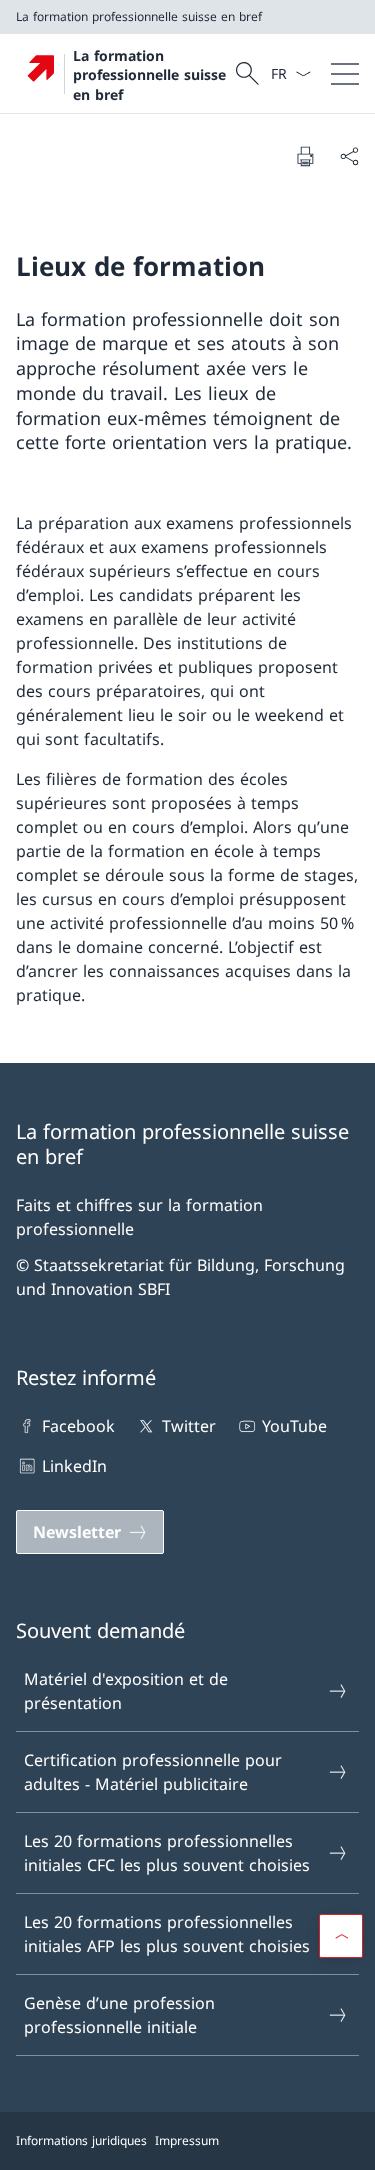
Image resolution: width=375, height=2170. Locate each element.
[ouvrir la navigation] (345, 73)
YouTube (294, 1426)
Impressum (187, 2140)
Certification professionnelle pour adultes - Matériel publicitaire (153, 1772)
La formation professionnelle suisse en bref (149, 75)
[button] (341, 1936)
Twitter (188, 1426)
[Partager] (349, 156)
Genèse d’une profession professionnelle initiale (119, 2015)
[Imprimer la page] (305, 156)
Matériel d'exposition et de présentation (126, 1691)
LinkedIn (74, 1466)
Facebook (78, 1426)
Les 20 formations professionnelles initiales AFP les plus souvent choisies (167, 1934)
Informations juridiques (81, 2140)
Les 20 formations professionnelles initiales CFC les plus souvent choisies (167, 1853)
